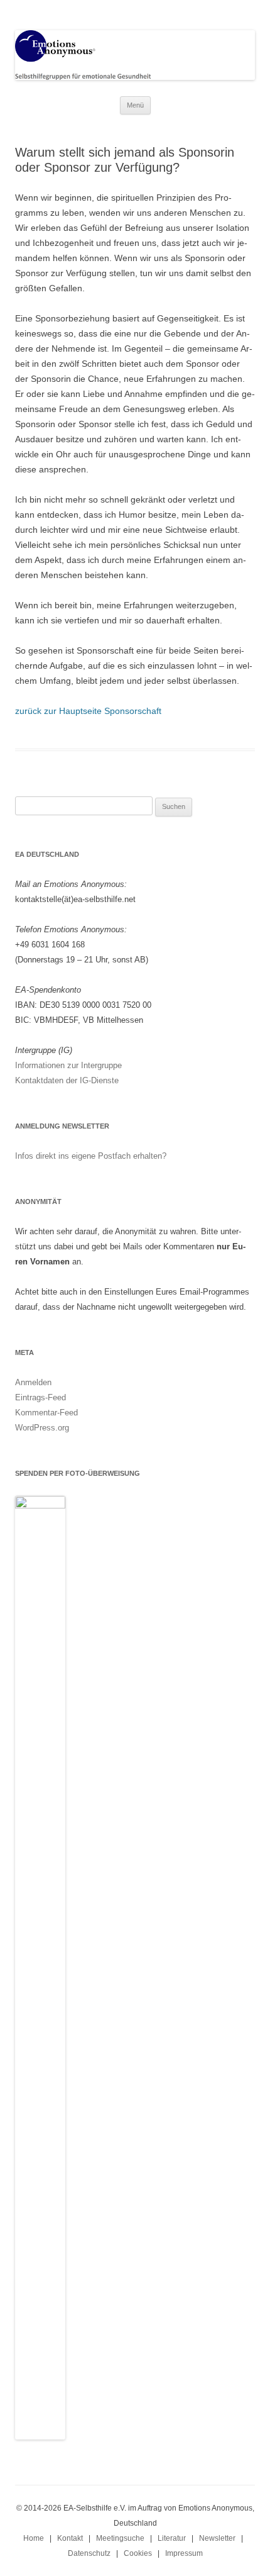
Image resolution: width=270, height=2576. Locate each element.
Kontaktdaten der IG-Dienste (67, 1080)
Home (34, 2538)
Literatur (172, 2538)
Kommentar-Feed (46, 1413)
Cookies (138, 2553)
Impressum (184, 2553)
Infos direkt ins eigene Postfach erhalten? (91, 1156)
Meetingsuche (120, 2538)
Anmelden (33, 1382)
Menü (135, 105)
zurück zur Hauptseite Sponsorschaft (88, 711)
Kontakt (70, 2538)
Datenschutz (89, 2553)
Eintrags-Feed (40, 1397)
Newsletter (217, 2538)
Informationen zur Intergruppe (68, 1065)
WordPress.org (42, 1428)
